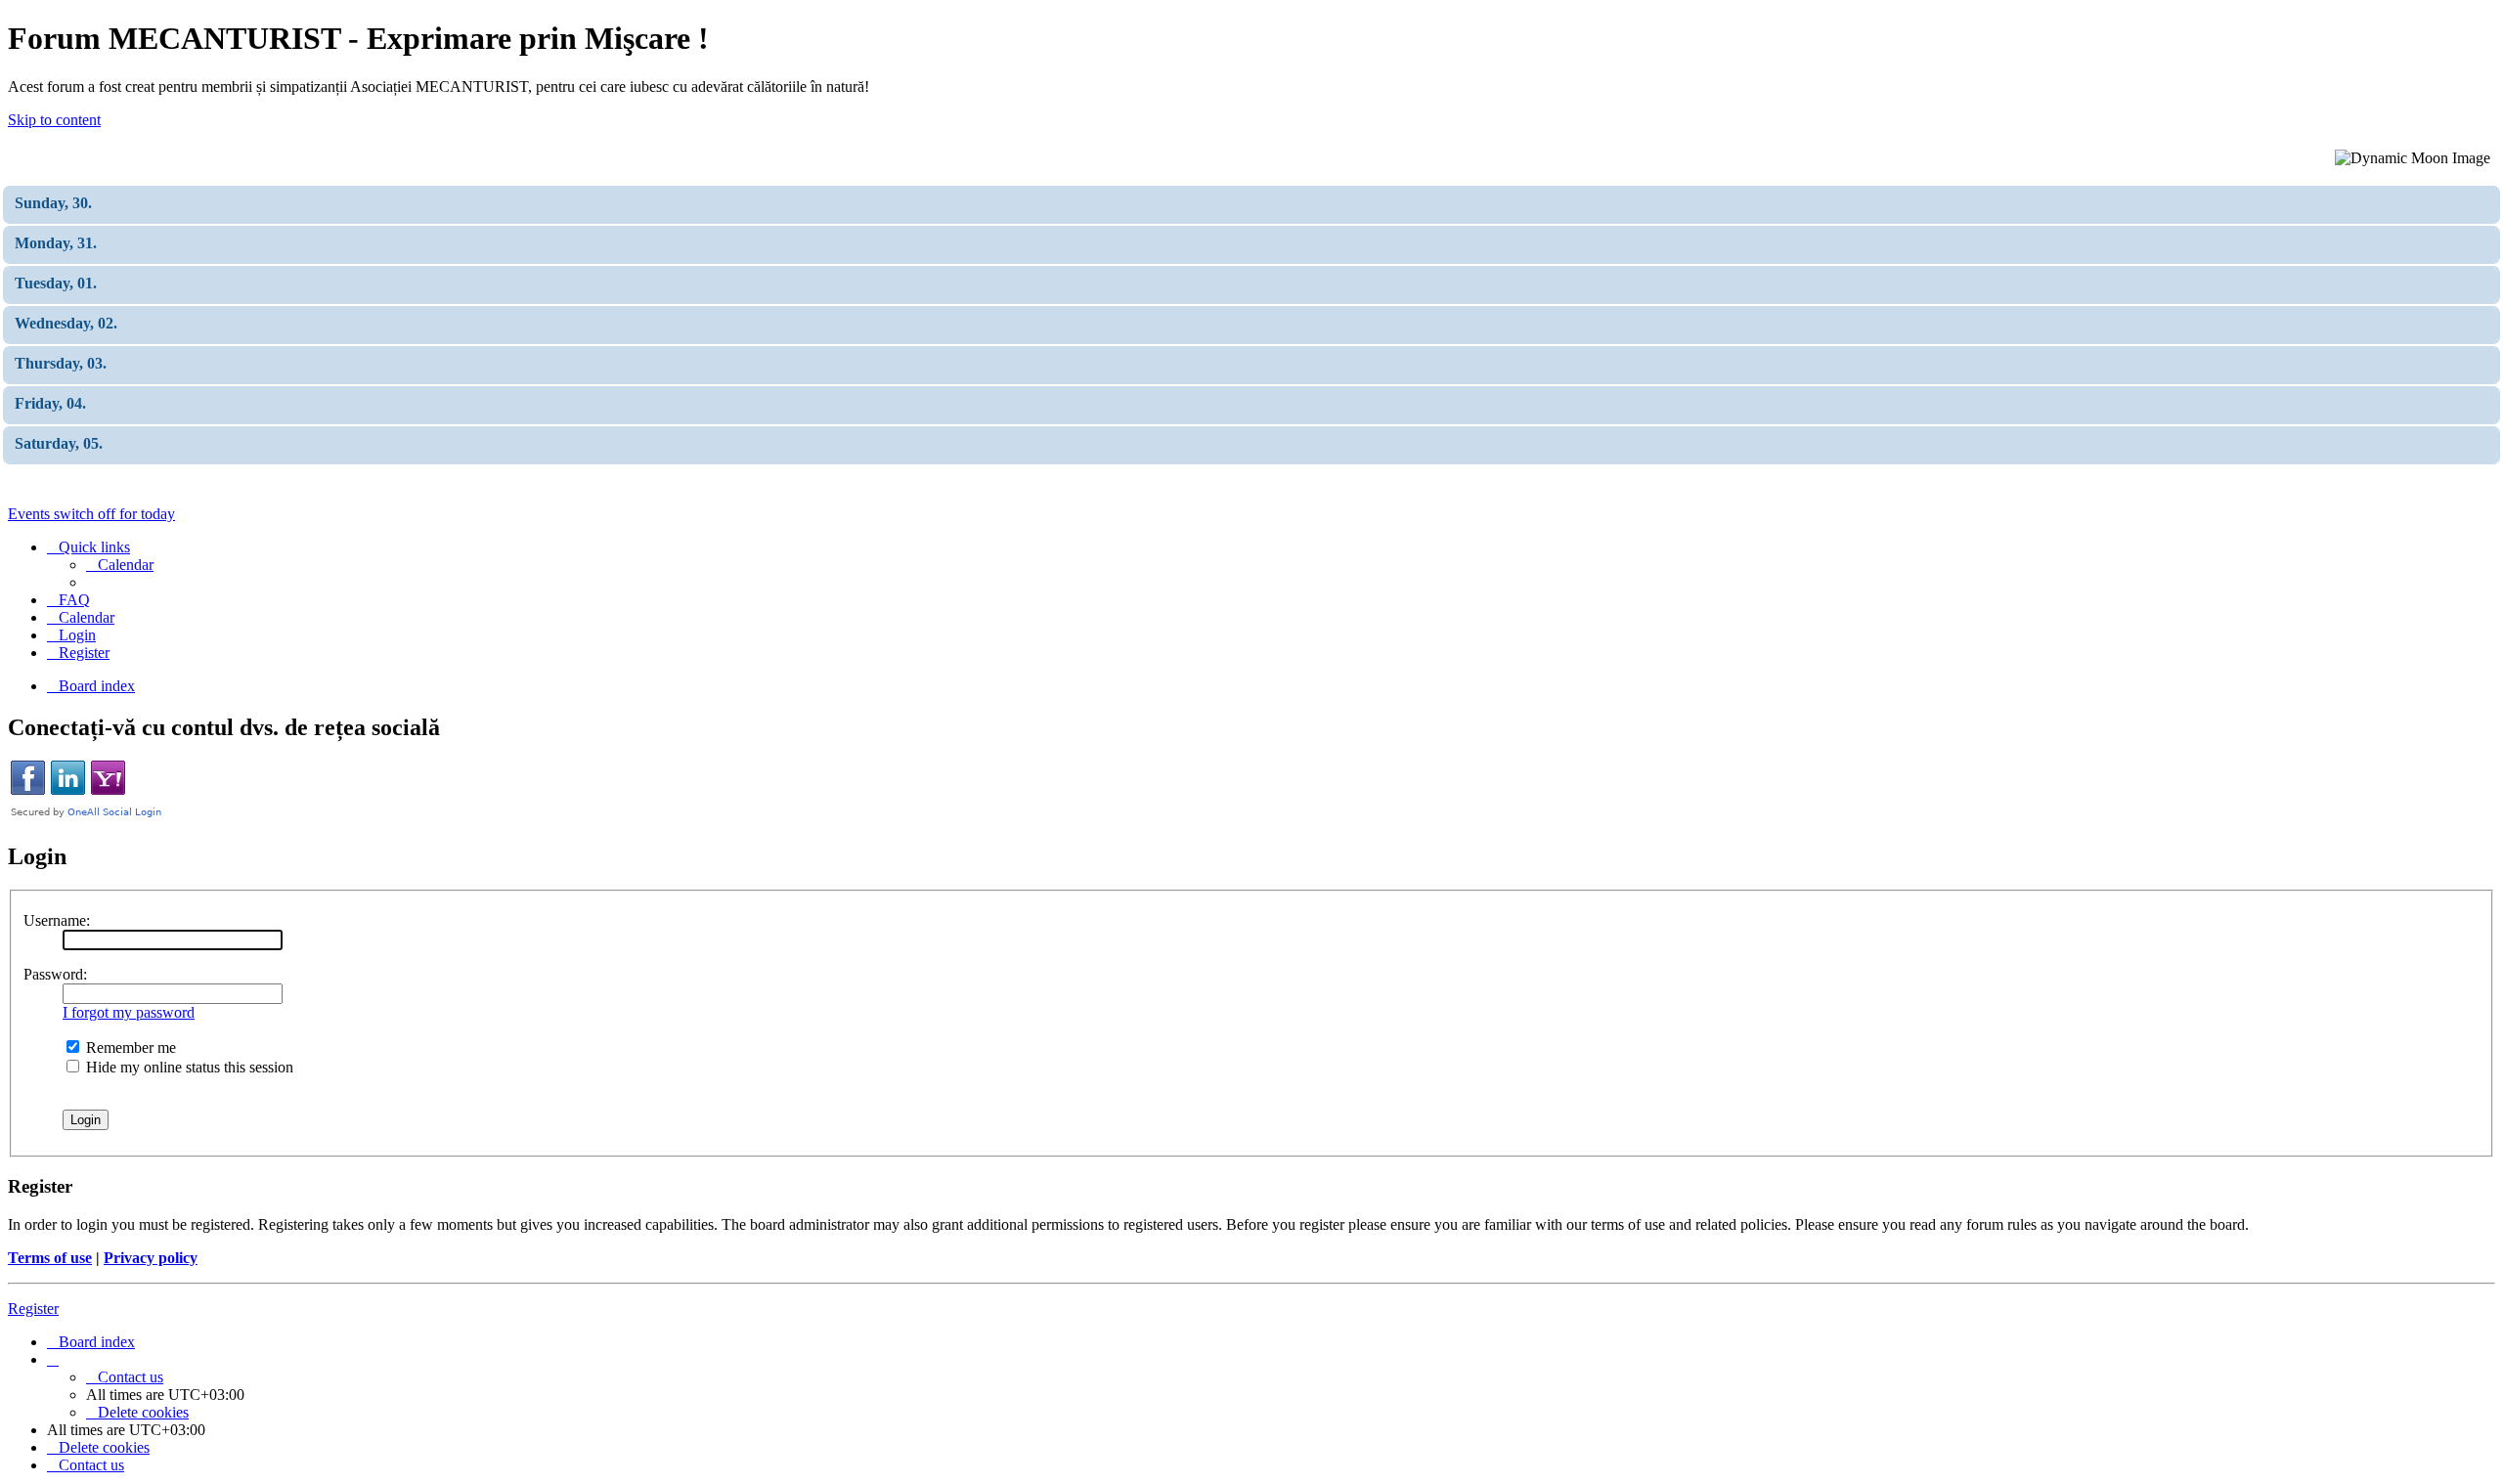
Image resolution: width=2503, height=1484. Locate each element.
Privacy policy (151, 1258)
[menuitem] (120, 565)
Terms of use (50, 1258)
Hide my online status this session (188, 1067)
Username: (57, 920)
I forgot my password (129, 1012)
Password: (55, 974)
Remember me (129, 1048)
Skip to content (54, 120)
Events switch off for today (91, 514)
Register (33, 1309)
